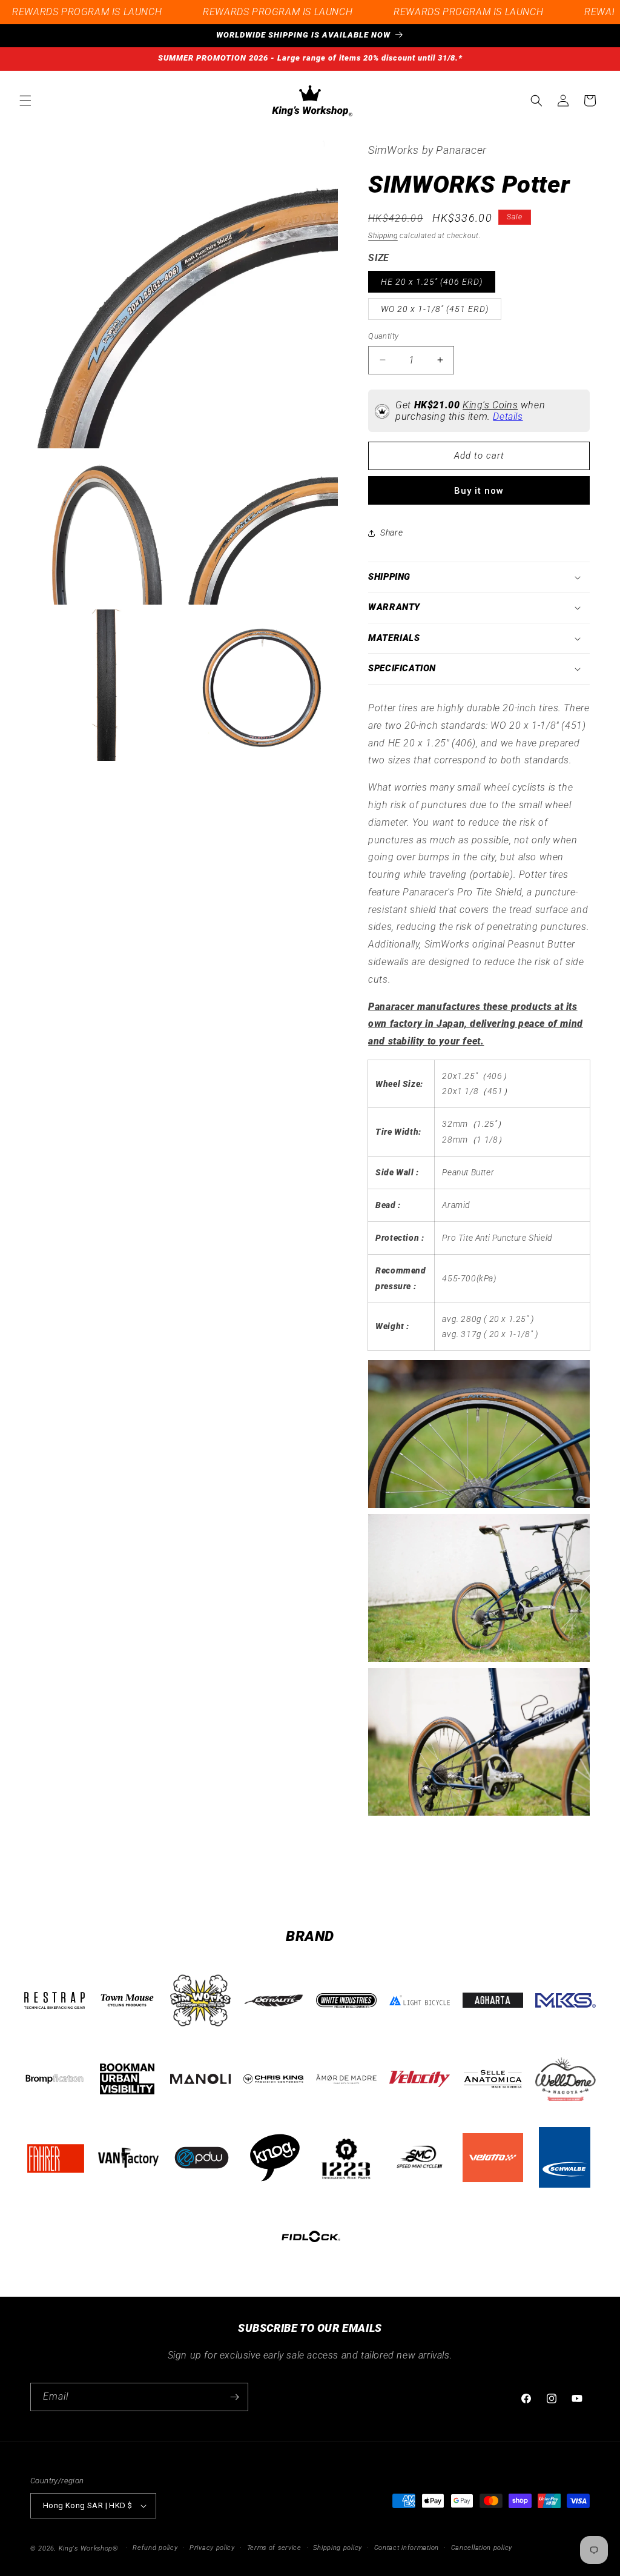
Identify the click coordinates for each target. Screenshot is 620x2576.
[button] (25, 101)
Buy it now (479, 491)
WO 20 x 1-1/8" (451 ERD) (435, 309)
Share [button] (391, 533)
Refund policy (155, 2548)
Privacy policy (212, 2548)
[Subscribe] (234, 2397)
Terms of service (274, 2548)
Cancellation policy (482, 2548)
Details (508, 417)
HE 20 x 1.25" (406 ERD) (432, 282)
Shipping (383, 236)
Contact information (407, 2548)
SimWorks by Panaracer (427, 150)
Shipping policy (338, 2548)
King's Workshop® (89, 2548)
